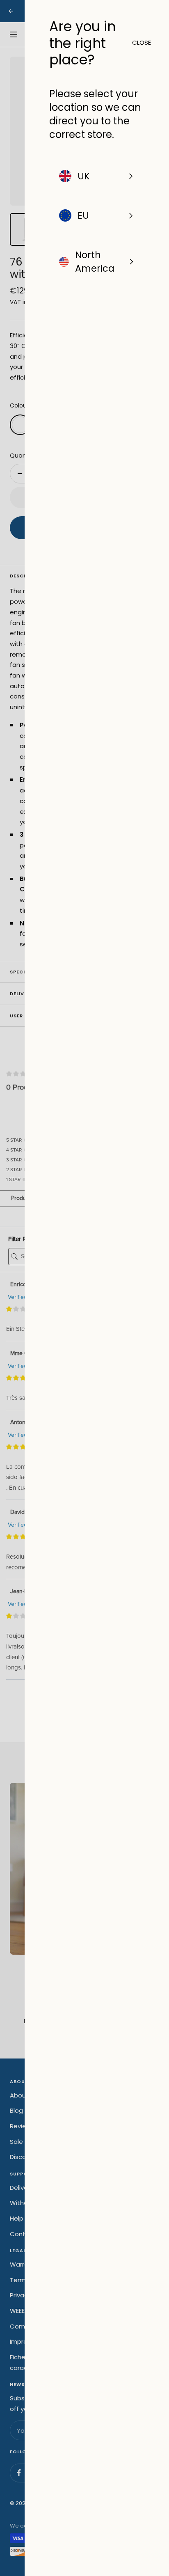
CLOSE (138, 42)
